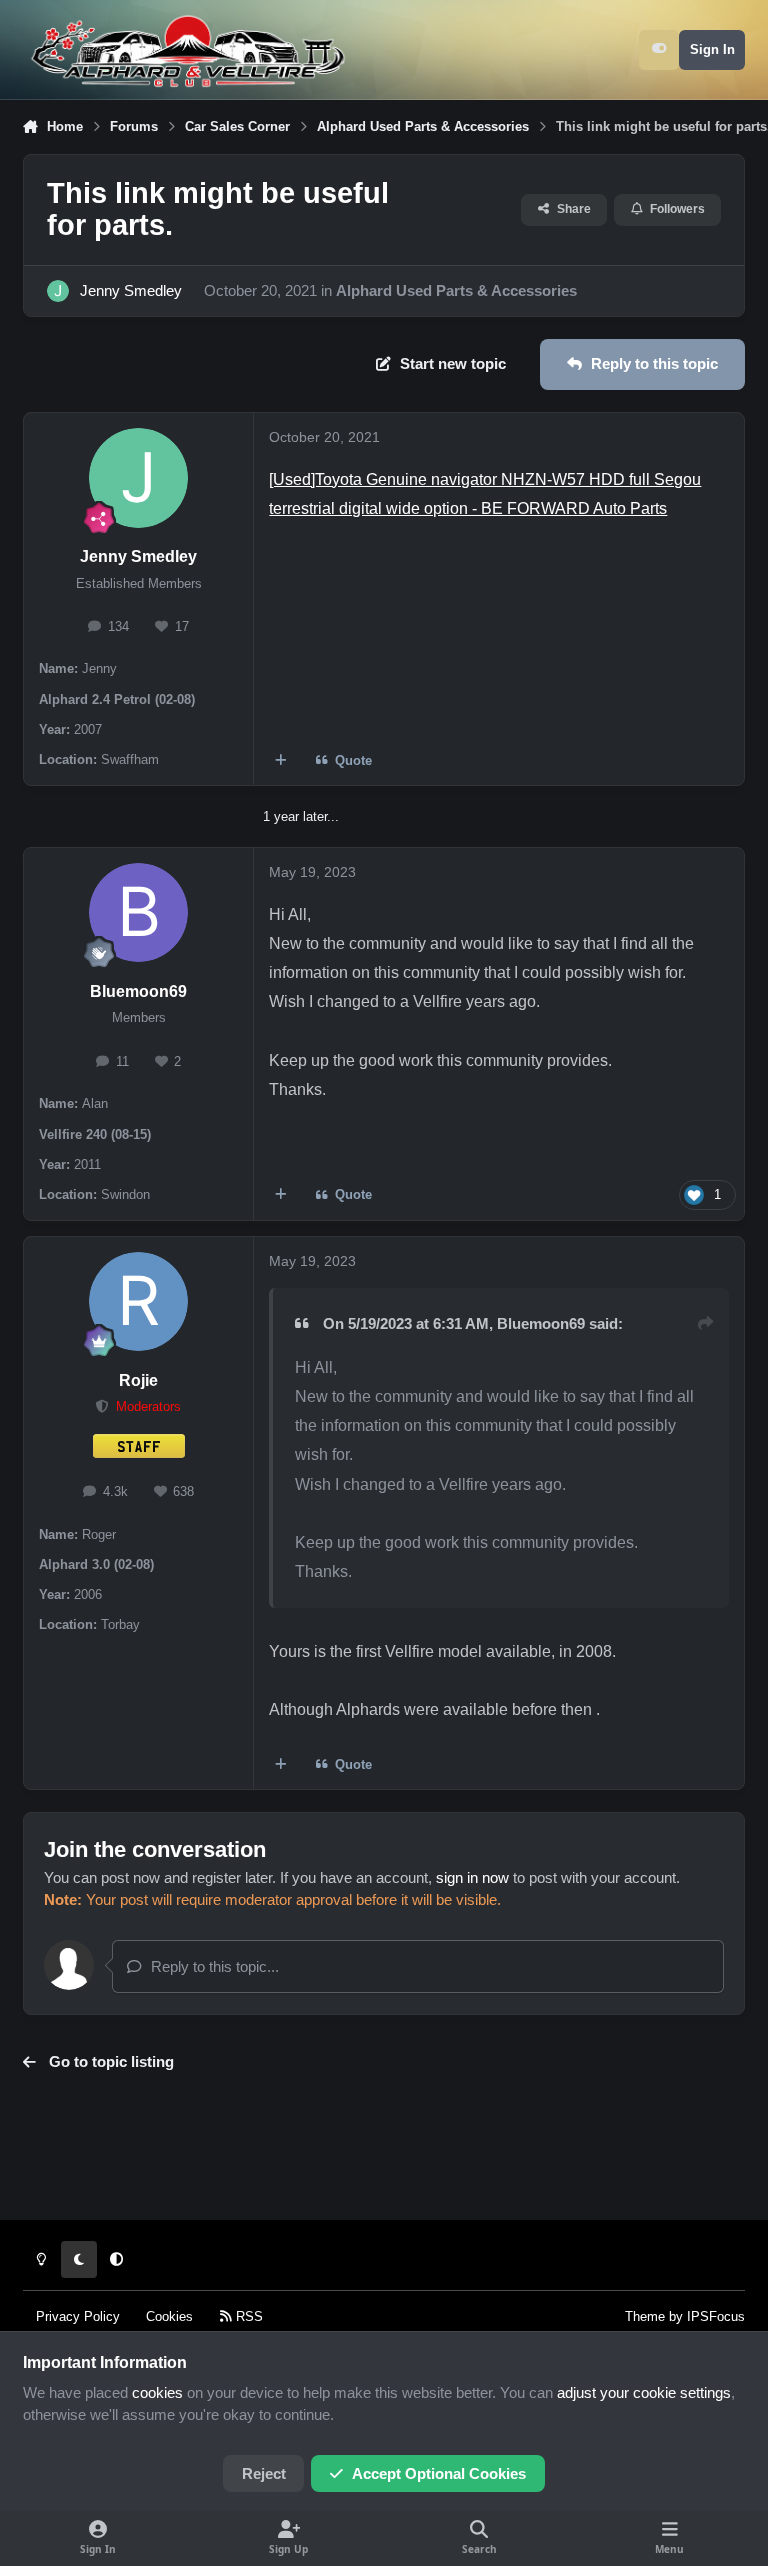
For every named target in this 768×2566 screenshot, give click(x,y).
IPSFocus (716, 2316)
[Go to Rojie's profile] (138, 1301)
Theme (645, 2316)
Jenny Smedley (131, 291)
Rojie (138, 1380)
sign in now (472, 1878)
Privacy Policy (78, 2316)
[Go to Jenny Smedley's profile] (58, 291)
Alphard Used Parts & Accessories (456, 291)
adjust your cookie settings (644, 2393)
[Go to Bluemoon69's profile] (138, 912)
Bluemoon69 (138, 991)
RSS (247, 2316)
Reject (264, 2474)
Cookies (169, 2316)
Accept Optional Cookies (439, 2474)
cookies (157, 2393)
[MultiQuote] (281, 760)
